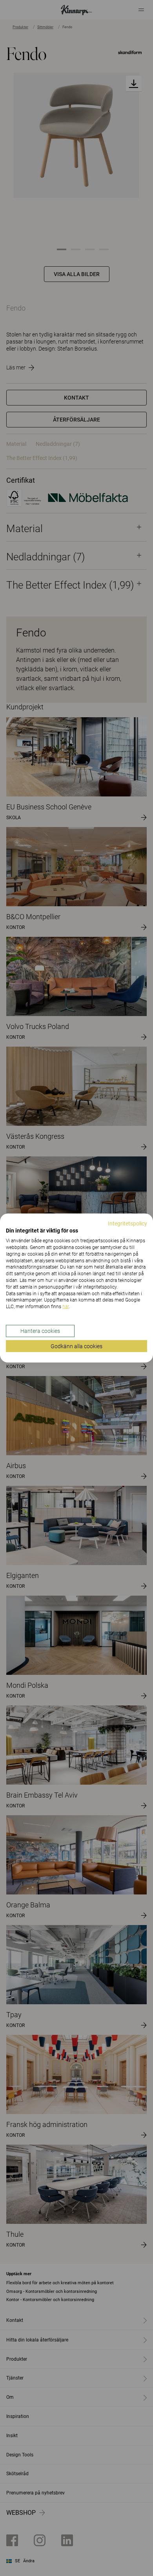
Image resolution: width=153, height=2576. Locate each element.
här (66, 1307)
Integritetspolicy (127, 1223)
